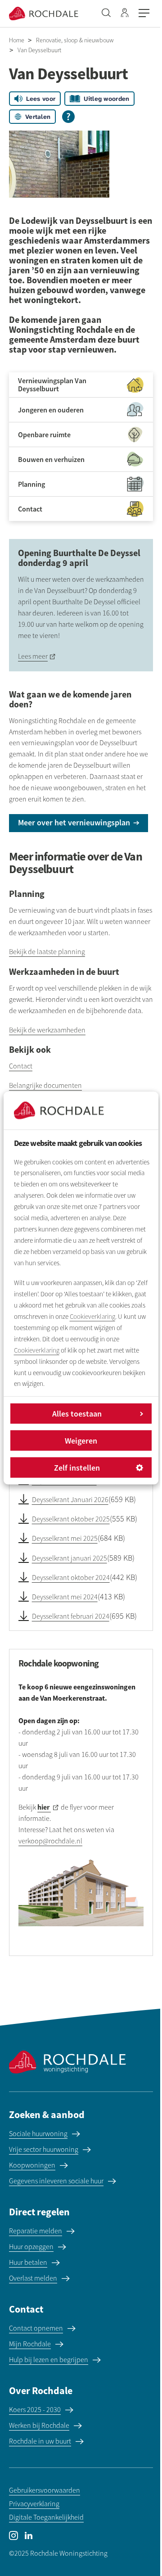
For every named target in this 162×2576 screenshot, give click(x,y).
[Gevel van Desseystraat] (59, 164)
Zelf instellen (77, 1468)
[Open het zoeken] (106, 14)
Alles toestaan (77, 1414)
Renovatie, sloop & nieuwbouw (75, 40)
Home (17, 40)
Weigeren (81, 1441)
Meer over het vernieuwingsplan (74, 822)
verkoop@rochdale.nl (50, 1841)
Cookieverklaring (92, 1317)
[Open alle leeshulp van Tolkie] (68, 117)
